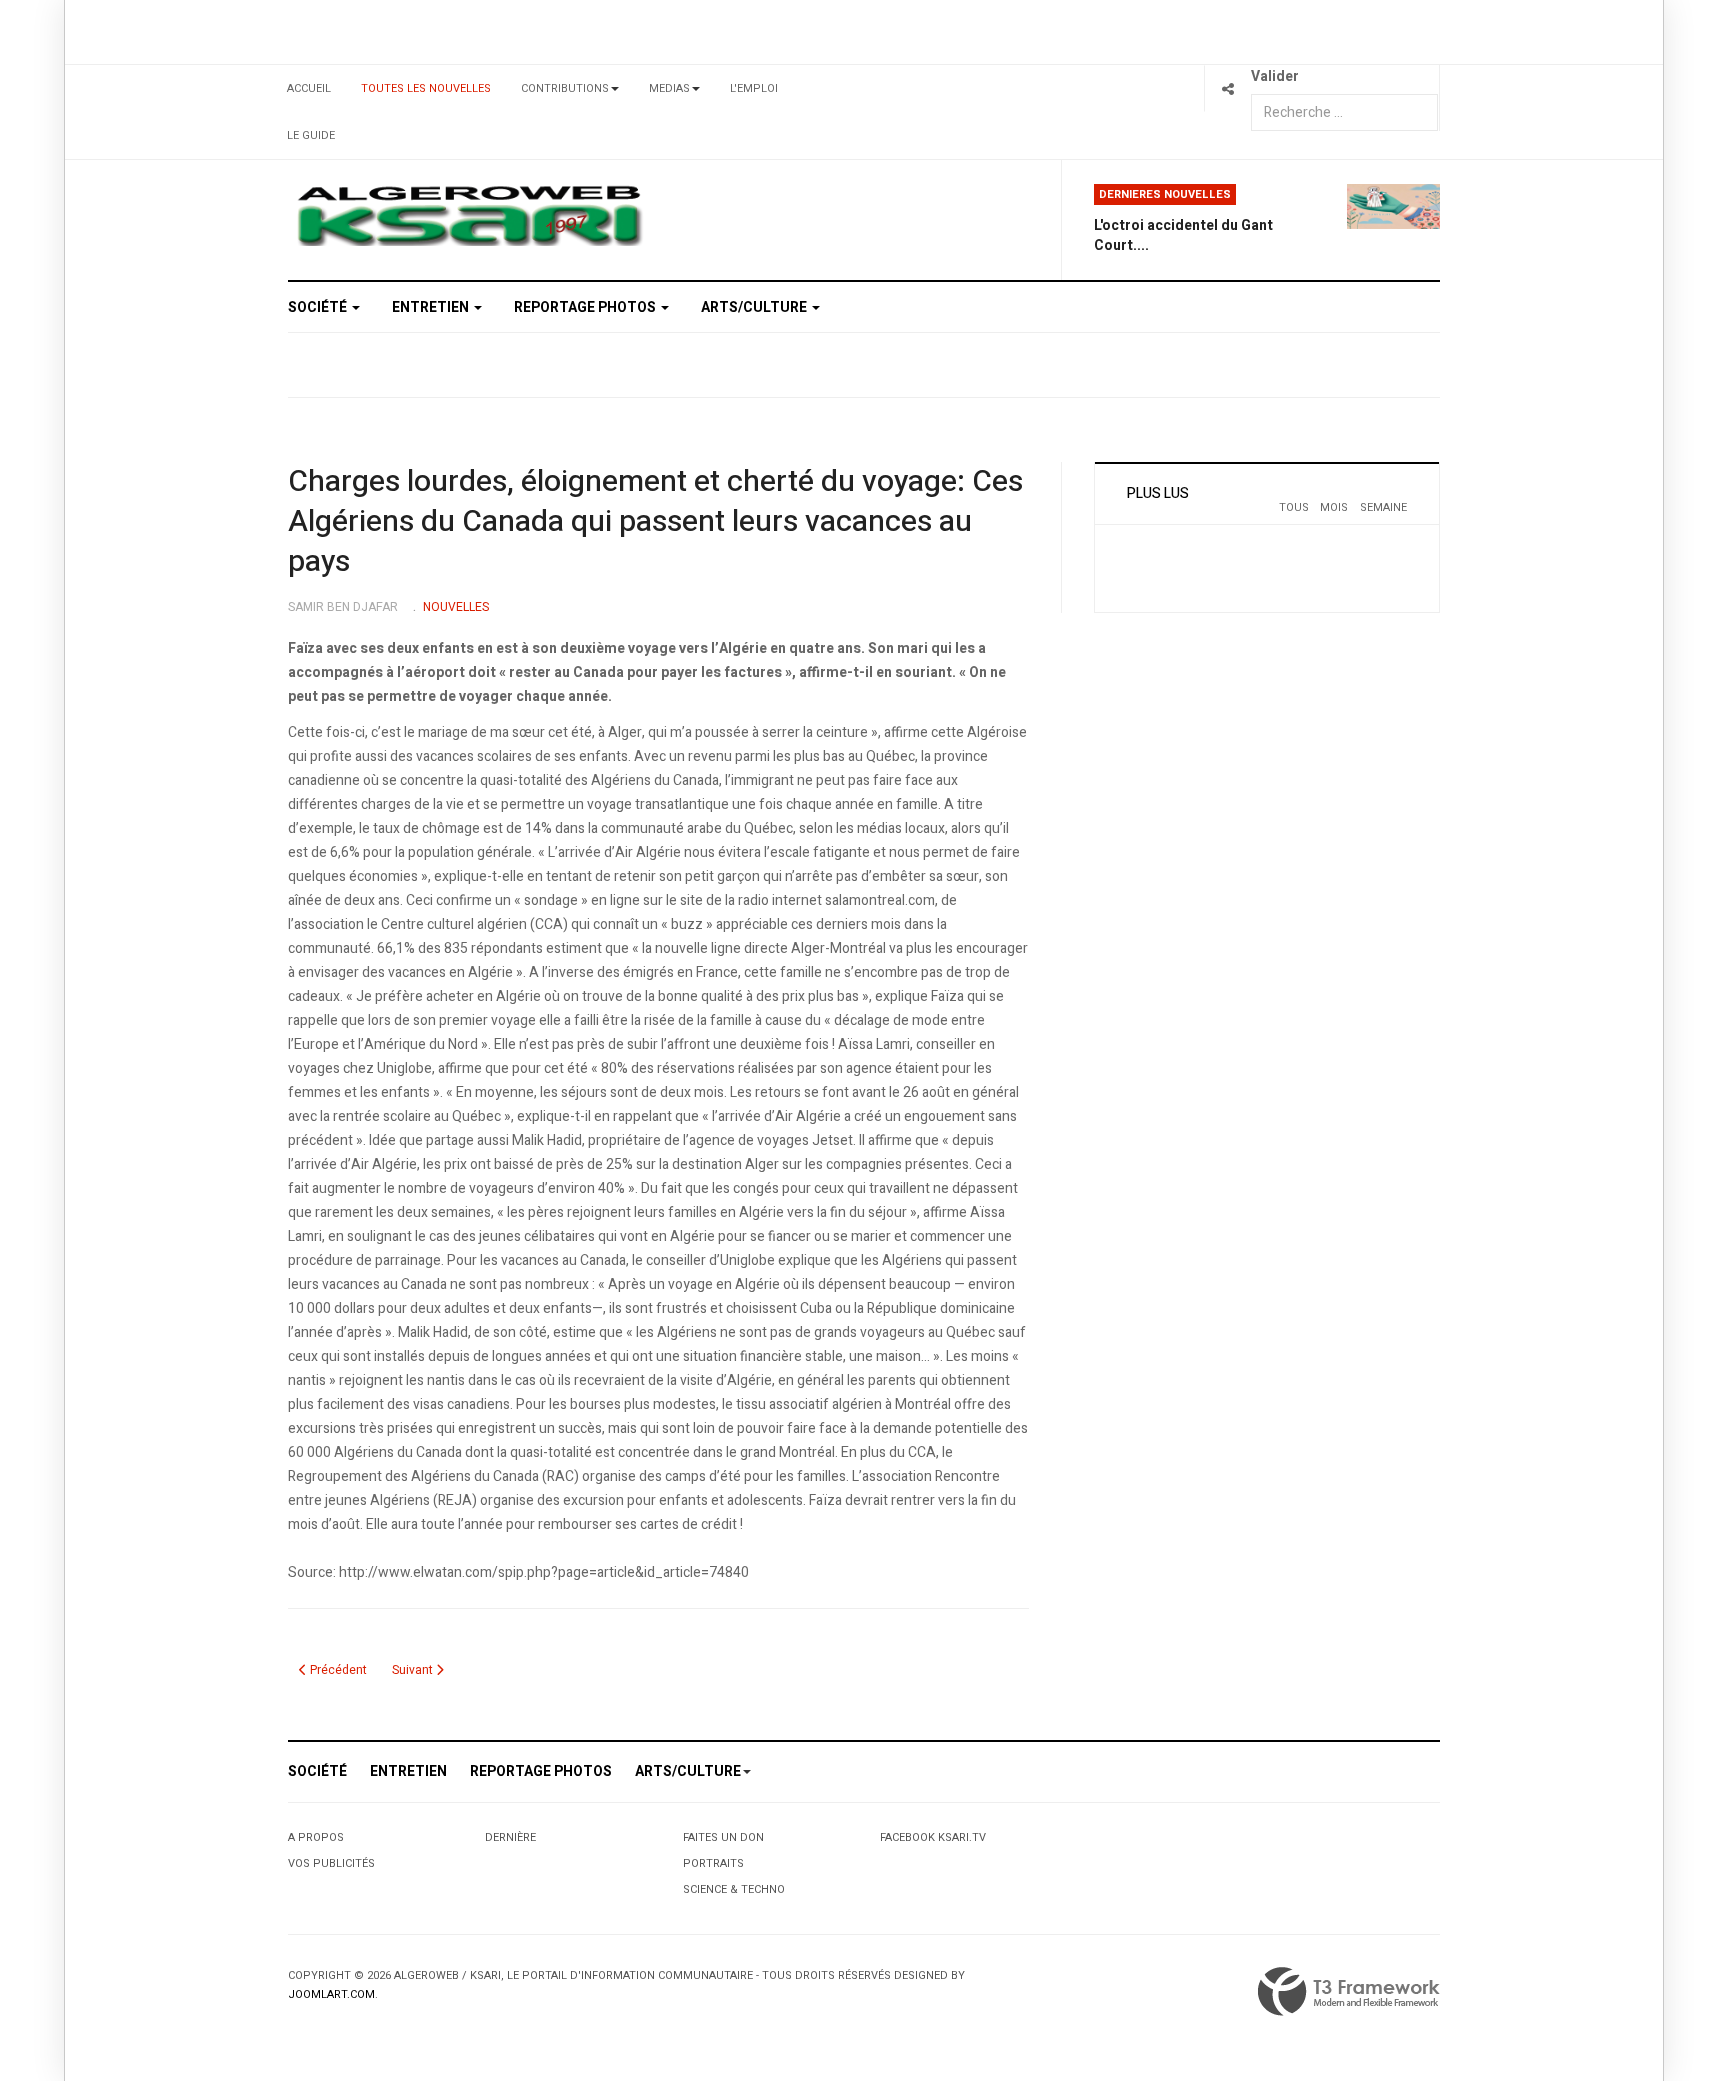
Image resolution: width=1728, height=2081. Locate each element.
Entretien (432, 307)
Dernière (510, 1837)
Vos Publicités (331, 1863)
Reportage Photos (586, 307)
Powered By (1349, 1992)
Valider (1275, 76)
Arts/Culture (755, 307)
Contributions (565, 88)
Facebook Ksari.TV (933, 1837)
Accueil (309, 88)
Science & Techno (734, 1889)
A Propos (316, 1837)
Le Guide (311, 135)
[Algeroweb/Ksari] (469, 214)
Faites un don (723, 1837)
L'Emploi (754, 88)
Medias (669, 88)
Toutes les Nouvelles (426, 88)
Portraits (713, 1863)
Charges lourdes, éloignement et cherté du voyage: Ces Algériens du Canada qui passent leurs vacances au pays (655, 522)
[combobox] (1344, 112)
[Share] (1227, 88)
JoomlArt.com (331, 1994)
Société (319, 307)
